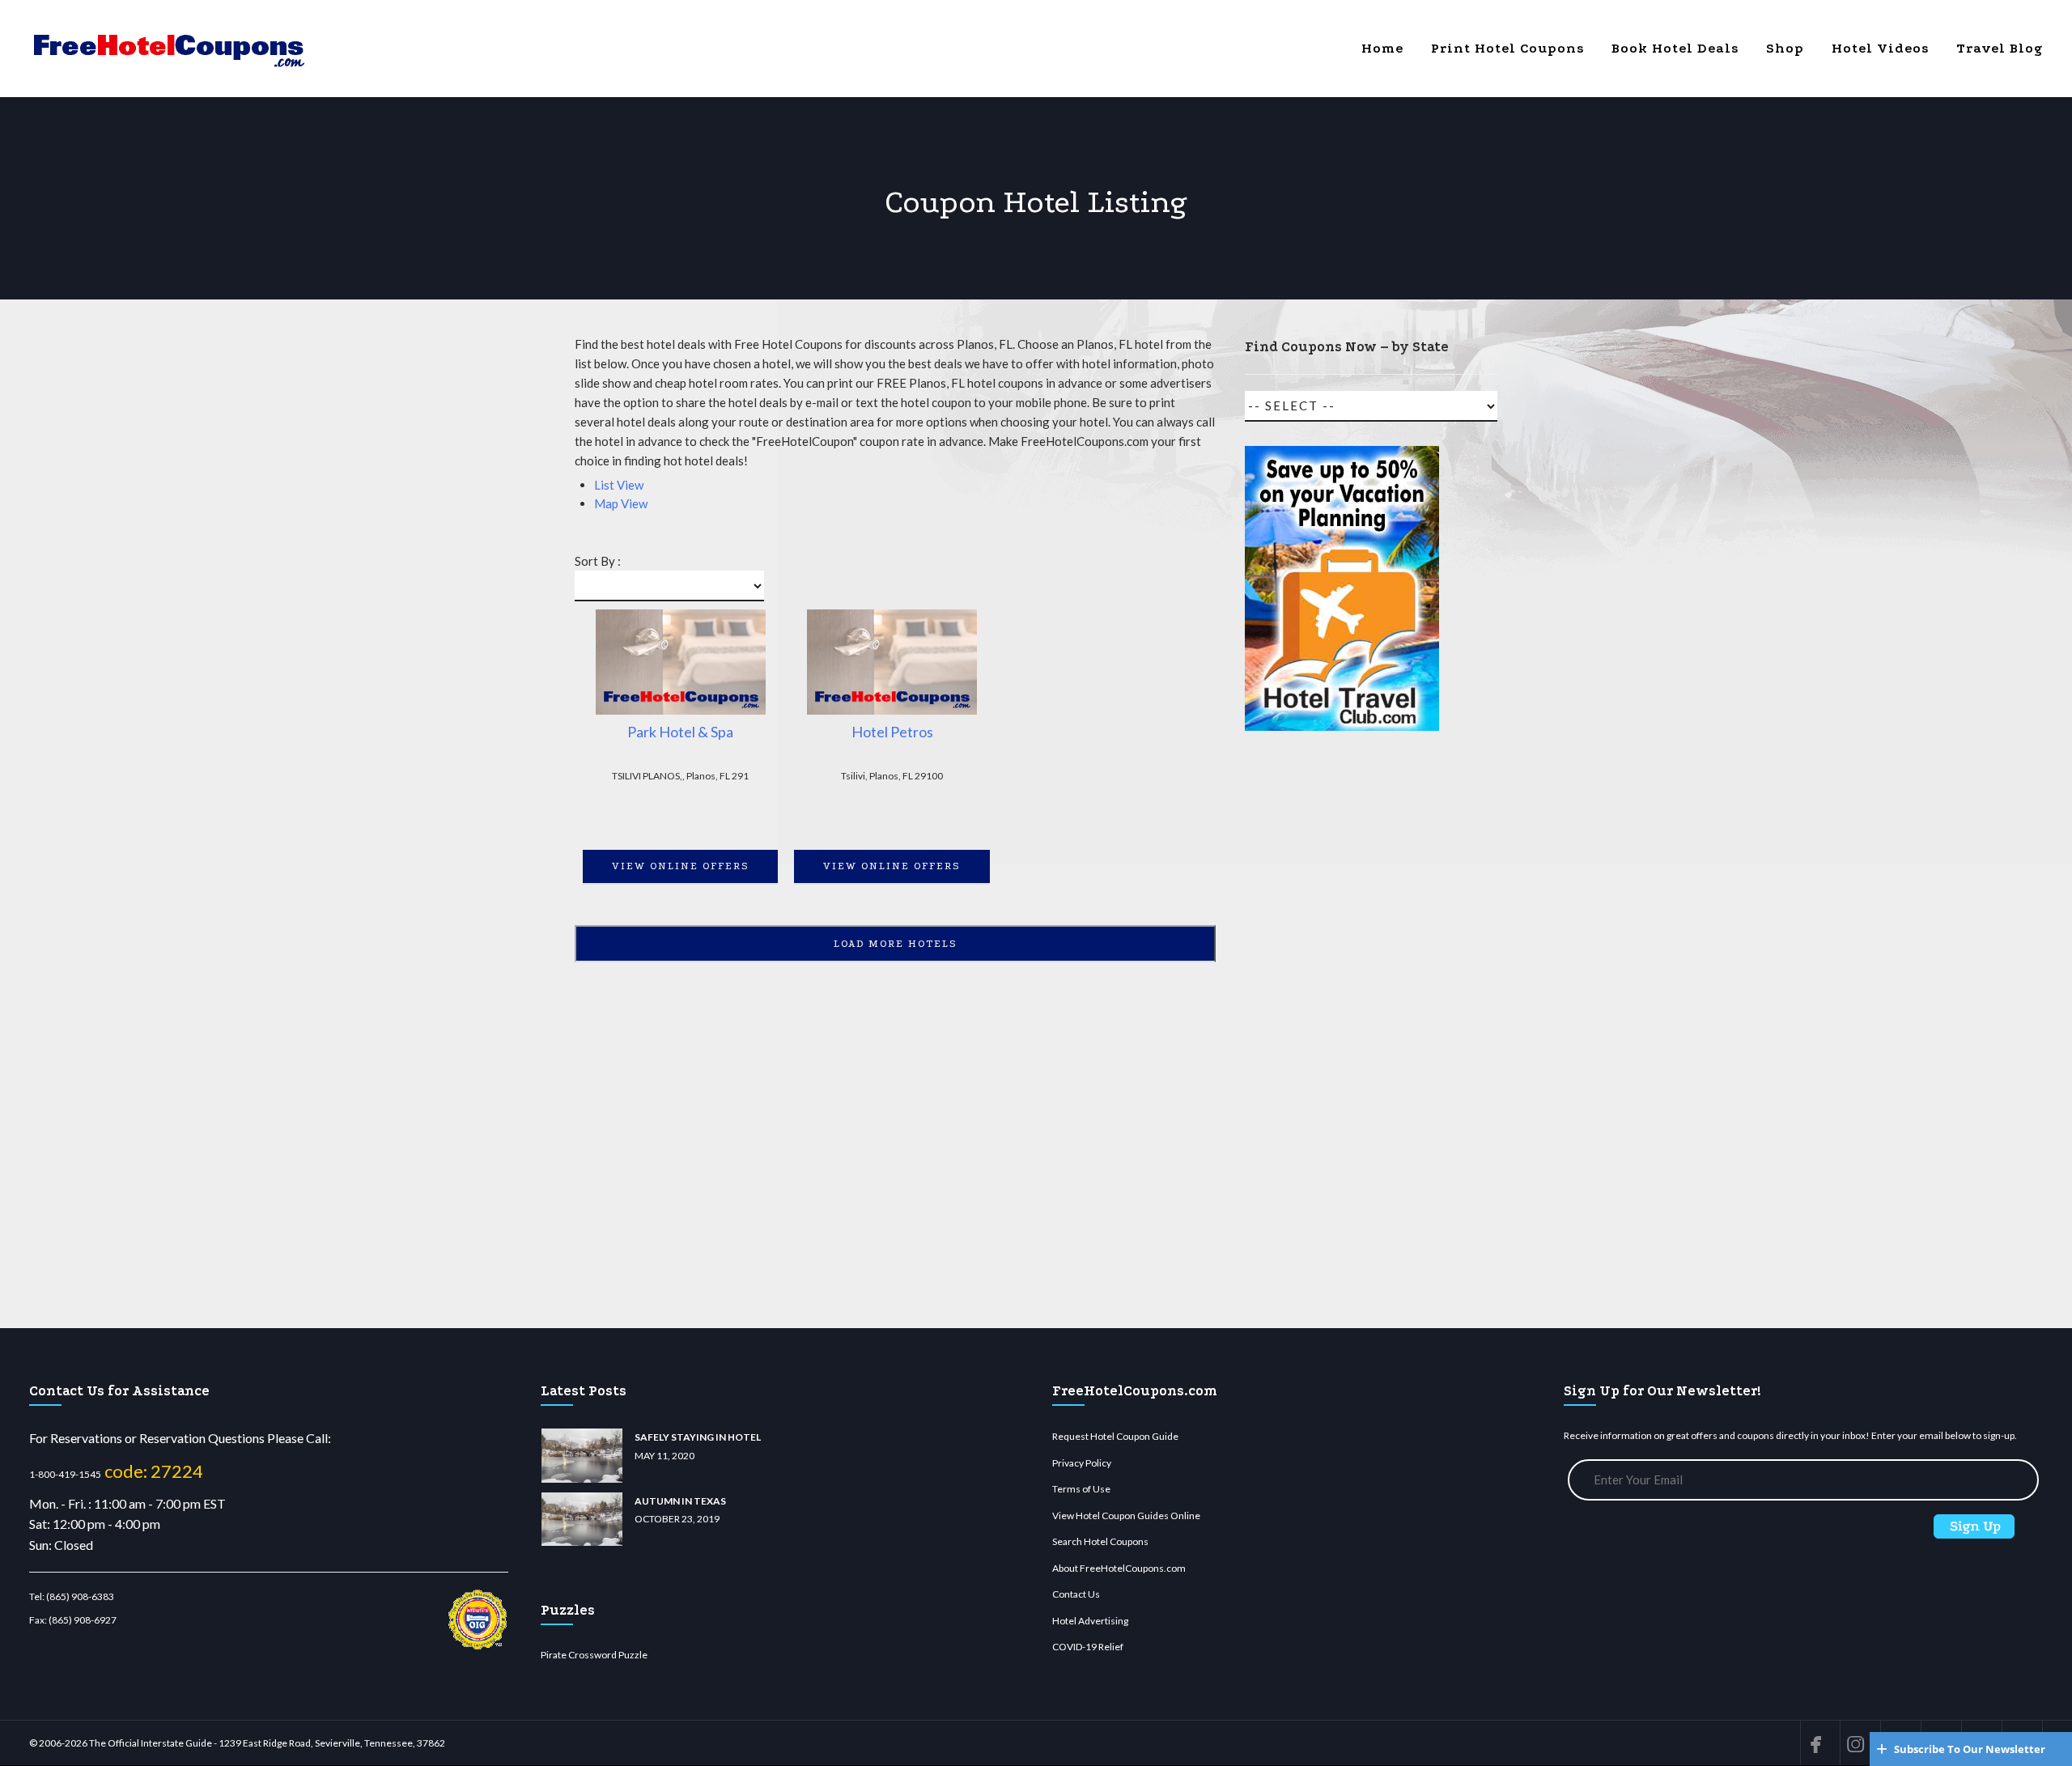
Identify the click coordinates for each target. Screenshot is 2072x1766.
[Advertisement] (1342, 1037)
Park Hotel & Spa (680, 732)
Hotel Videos (1880, 48)
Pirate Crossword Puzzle (594, 1655)
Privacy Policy (1082, 1463)
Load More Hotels (896, 944)
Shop (1785, 48)
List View (619, 485)
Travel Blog (2000, 48)
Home (1382, 48)
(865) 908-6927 (83, 1620)
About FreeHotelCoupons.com (1119, 1568)
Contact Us (1076, 1594)
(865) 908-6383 (80, 1596)
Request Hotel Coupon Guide (1115, 1436)
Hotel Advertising (1090, 1621)
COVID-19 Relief (1088, 1647)
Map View (621, 503)
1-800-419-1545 (65, 1474)
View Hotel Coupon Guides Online (1126, 1516)
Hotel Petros (892, 732)
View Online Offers (681, 866)
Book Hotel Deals (1675, 48)
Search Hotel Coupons (1100, 1541)
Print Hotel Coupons (1507, 48)
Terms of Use (1081, 1489)
